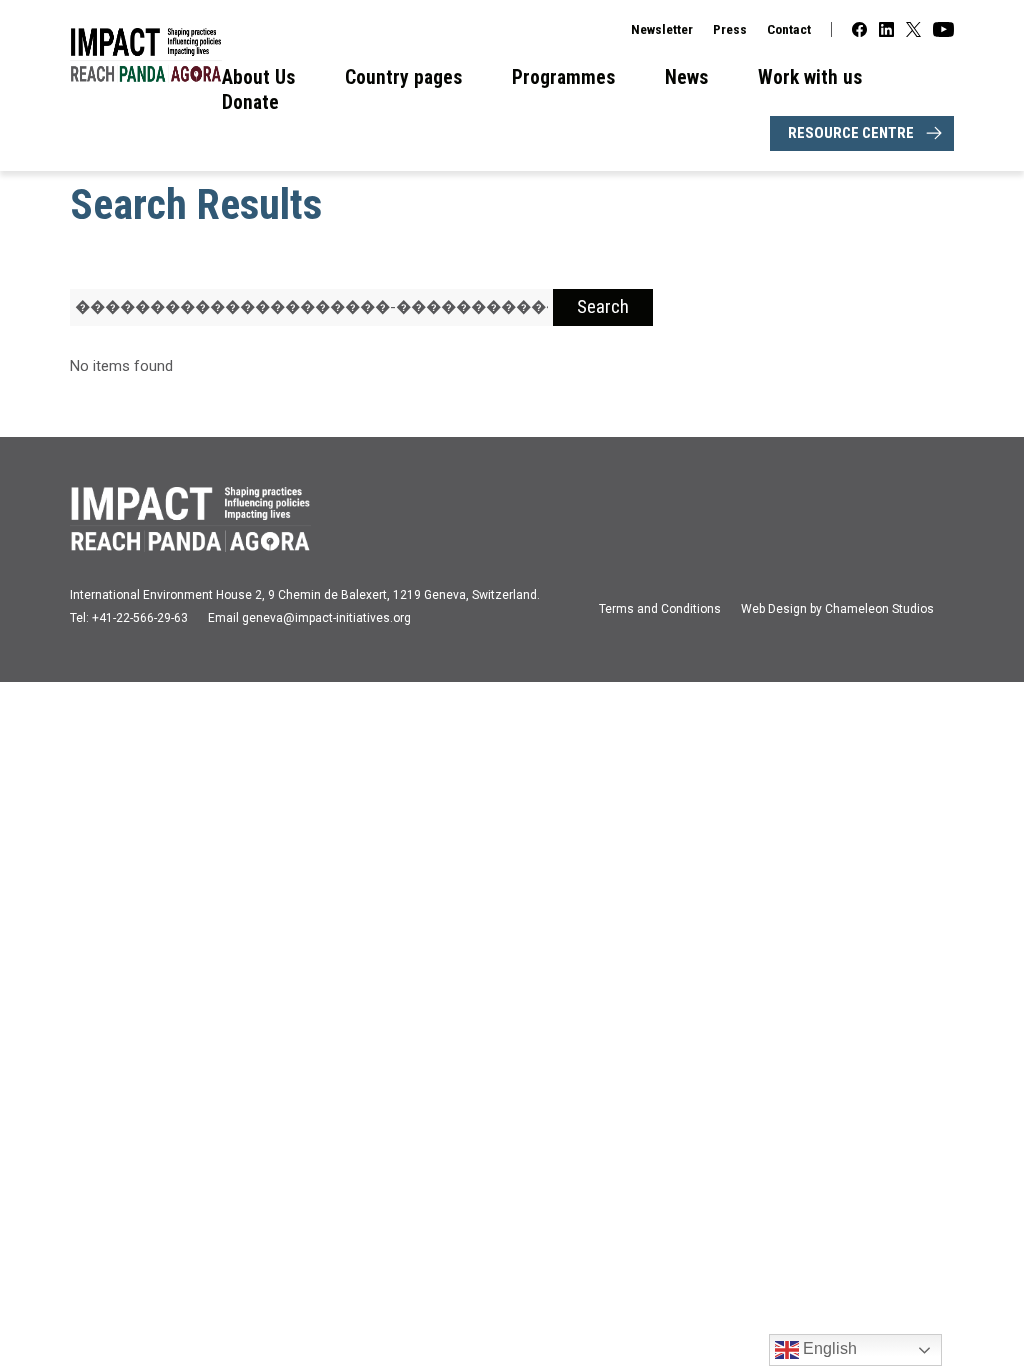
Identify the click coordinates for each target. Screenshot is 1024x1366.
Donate (250, 102)
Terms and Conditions (660, 609)
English (828, 1348)
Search (603, 307)
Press (730, 29)
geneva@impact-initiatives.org (326, 618)
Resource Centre (851, 133)
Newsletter (662, 29)
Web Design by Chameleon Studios (837, 609)
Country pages (403, 77)
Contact (789, 29)
